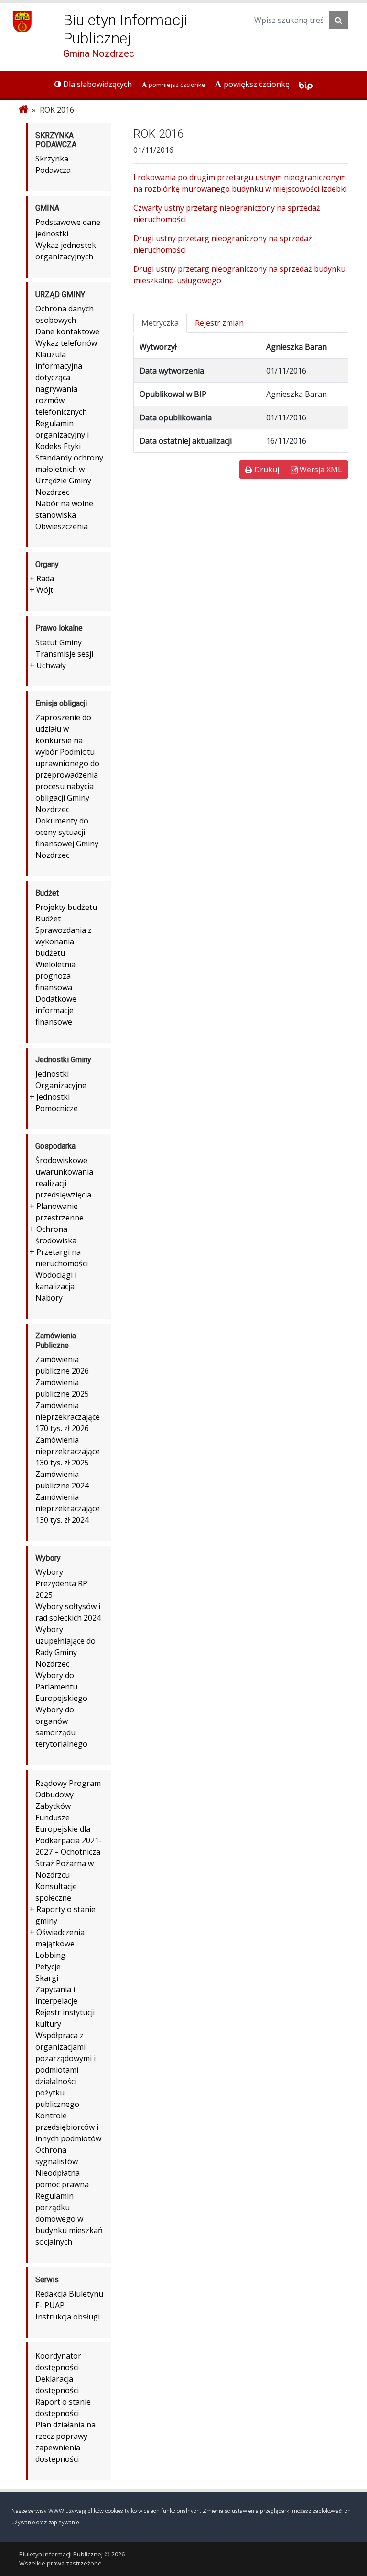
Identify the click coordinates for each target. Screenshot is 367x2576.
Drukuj (266, 470)
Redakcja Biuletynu (69, 2294)
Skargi (47, 1978)
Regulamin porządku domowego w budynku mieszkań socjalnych (69, 2219)
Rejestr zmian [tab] (219, 323)
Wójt (45, 590)
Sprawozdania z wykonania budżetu (64, 941)
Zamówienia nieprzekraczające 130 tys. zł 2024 (68, 1508)
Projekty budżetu (66, 907)
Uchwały (51, 665)
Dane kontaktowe (67, 331)
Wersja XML (320, 470)
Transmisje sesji (64, 654)
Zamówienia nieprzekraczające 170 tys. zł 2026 (68, 1417)
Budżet (48, 919)
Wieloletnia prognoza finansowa (55, 976)
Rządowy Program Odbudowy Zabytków (68, 1795)
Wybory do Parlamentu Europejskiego (61, 1687)
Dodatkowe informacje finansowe (56, 1010)
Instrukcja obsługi (68, 2317)
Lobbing (50, 1955)
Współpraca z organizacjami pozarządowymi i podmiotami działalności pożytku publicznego (65, 2070)
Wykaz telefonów (66, 343)
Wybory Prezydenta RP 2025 (61, 1583)
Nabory (49, 1298)
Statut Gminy (59, 642)
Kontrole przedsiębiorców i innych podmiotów (68, 2127)
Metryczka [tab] (160, 323)
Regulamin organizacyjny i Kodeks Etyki (62, 435)
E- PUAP (50, 2305)
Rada (45, 578)
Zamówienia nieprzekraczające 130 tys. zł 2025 (68, 1451)
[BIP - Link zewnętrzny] (306, 84)
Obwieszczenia (62, 526)
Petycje (48, 1967)
